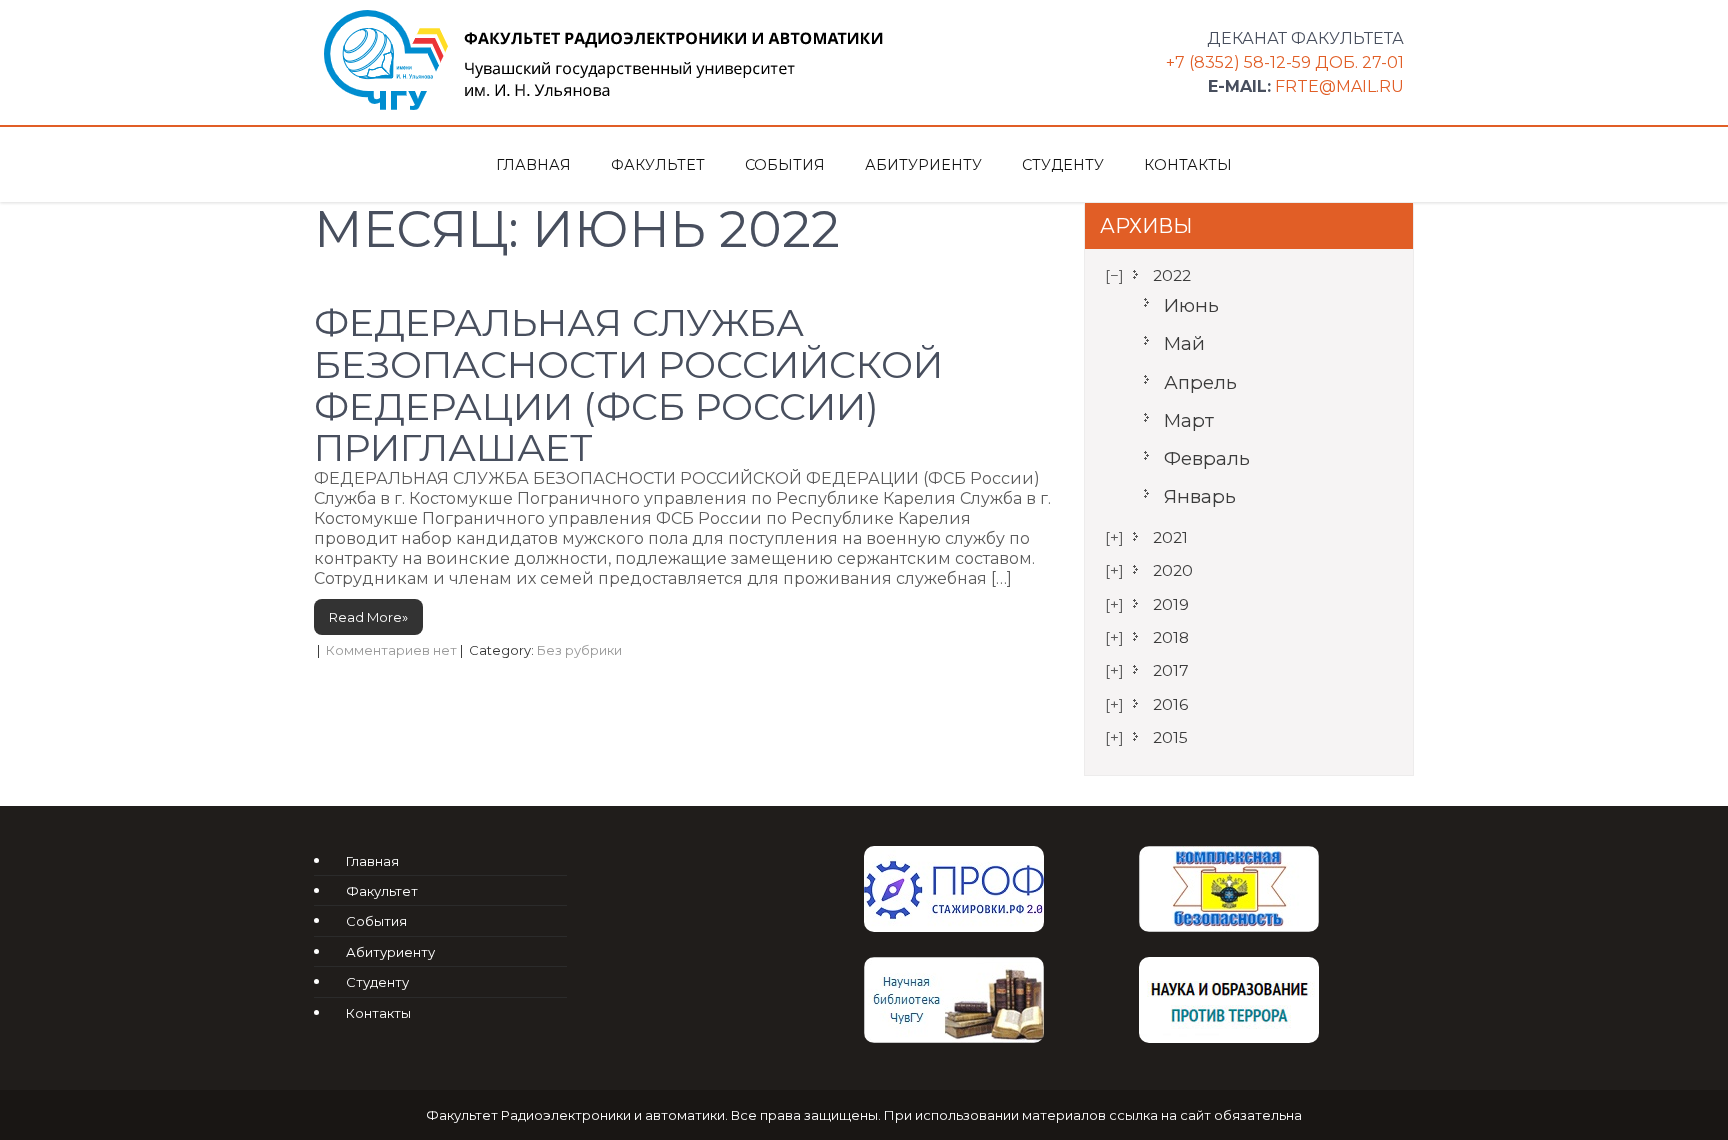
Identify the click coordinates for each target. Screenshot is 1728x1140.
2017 (1171, 670)
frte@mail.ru (1339, 86)
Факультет (658, 165)
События (785, 165)
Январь (1200, 496)
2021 (1170, 537)
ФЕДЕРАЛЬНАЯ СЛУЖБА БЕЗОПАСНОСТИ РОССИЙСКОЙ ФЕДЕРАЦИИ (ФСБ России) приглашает (628, 385)
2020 (1173, 570)
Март (1189, 420)
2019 (1171, 604)
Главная (533, 165)
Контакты (1188, 165)
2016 (1170, 704)
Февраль (1207, 458)
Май (1184, 343)
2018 (1171, 637)
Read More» (368, 617)
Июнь (1191, 305)
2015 (1170, 737)
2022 (1172, 275)
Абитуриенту (923, 165)
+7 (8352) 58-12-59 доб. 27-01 (1285, 62)
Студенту (1063, 165)
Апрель (1200, 382)
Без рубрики (579, 650)
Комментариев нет (391, 650)
